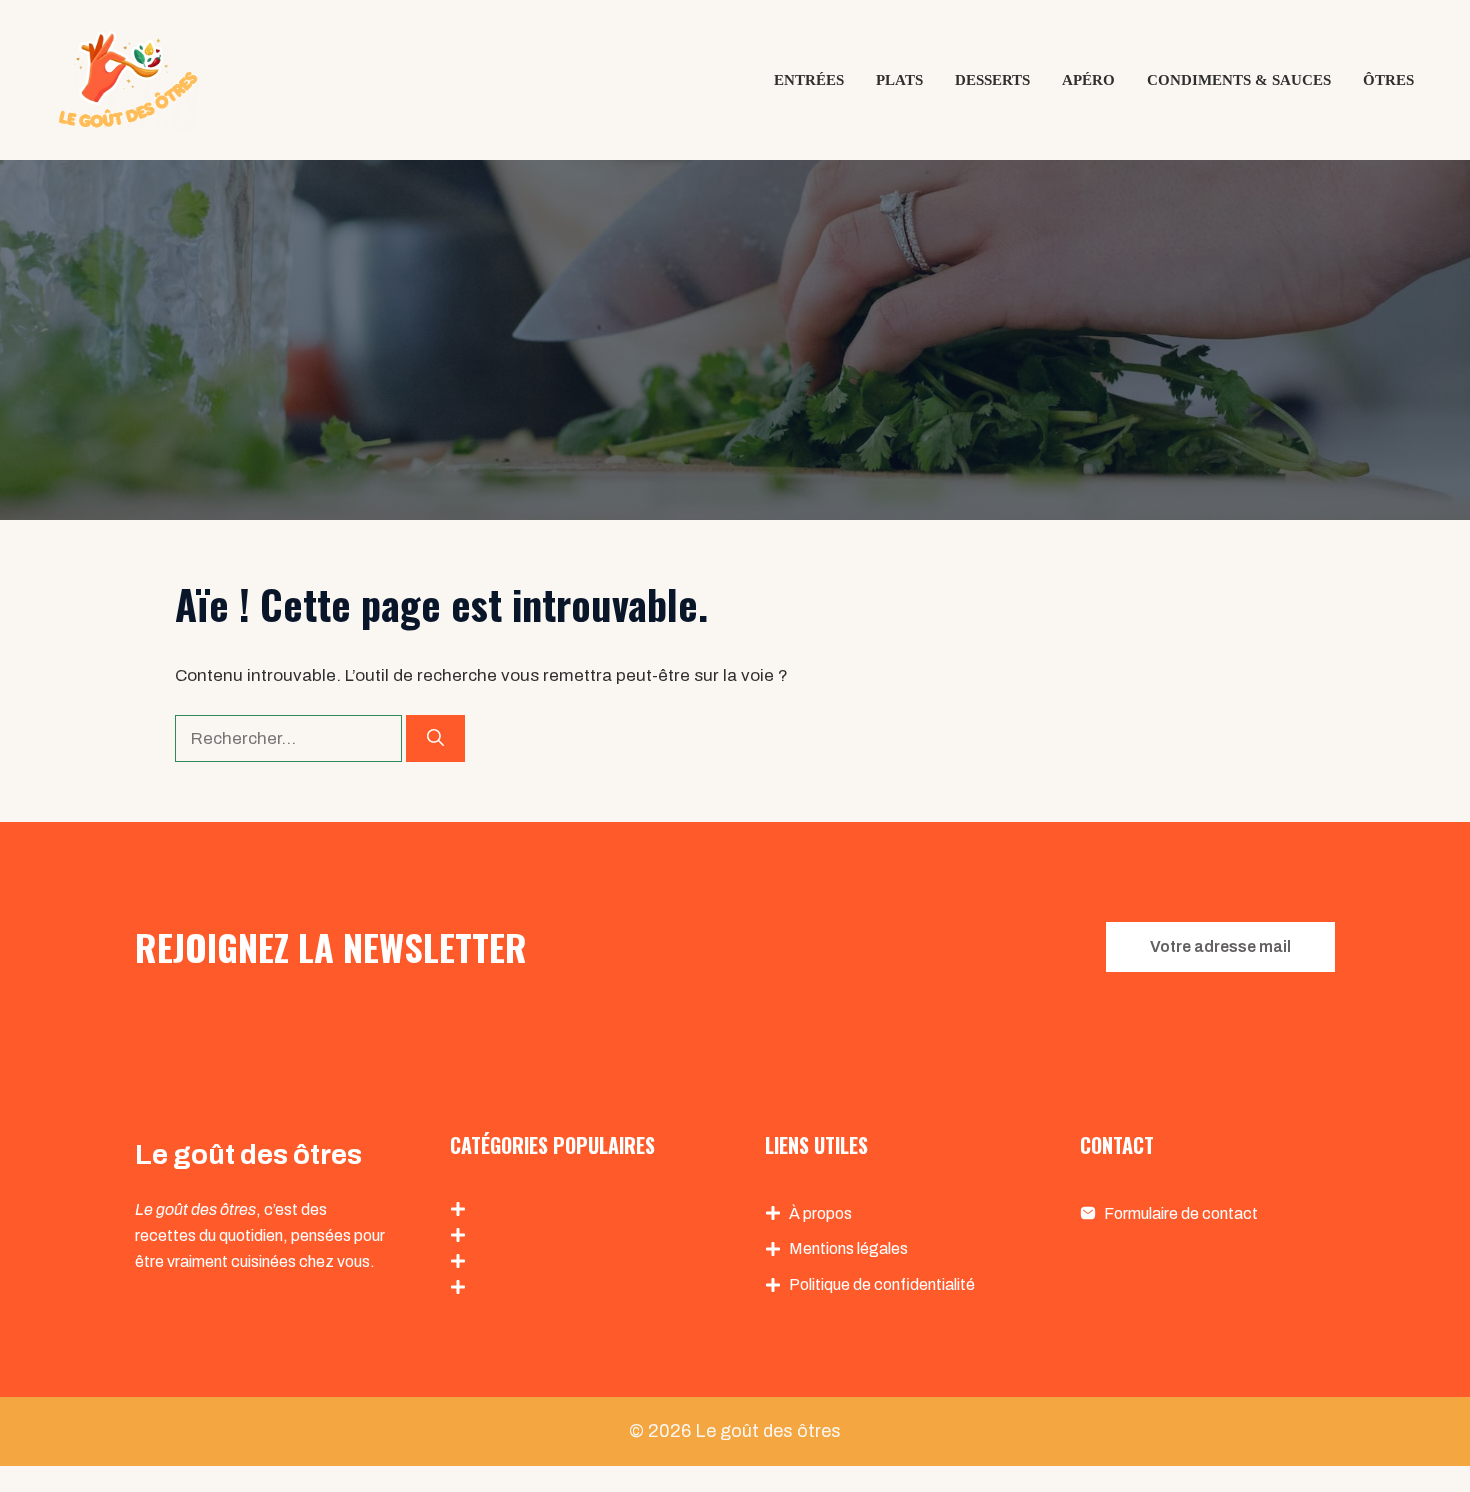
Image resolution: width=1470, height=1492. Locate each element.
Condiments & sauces (1239, 80)
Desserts (992, 80)
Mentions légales (848, 1248)
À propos (820, 1213)
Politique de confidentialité (882, 1284)
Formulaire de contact (1181, 1213)
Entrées (809, 80)
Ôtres (1388, 80)
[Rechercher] (435, 739)
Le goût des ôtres (768, 1431)
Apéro (1088, 80)
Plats (899, 80)
